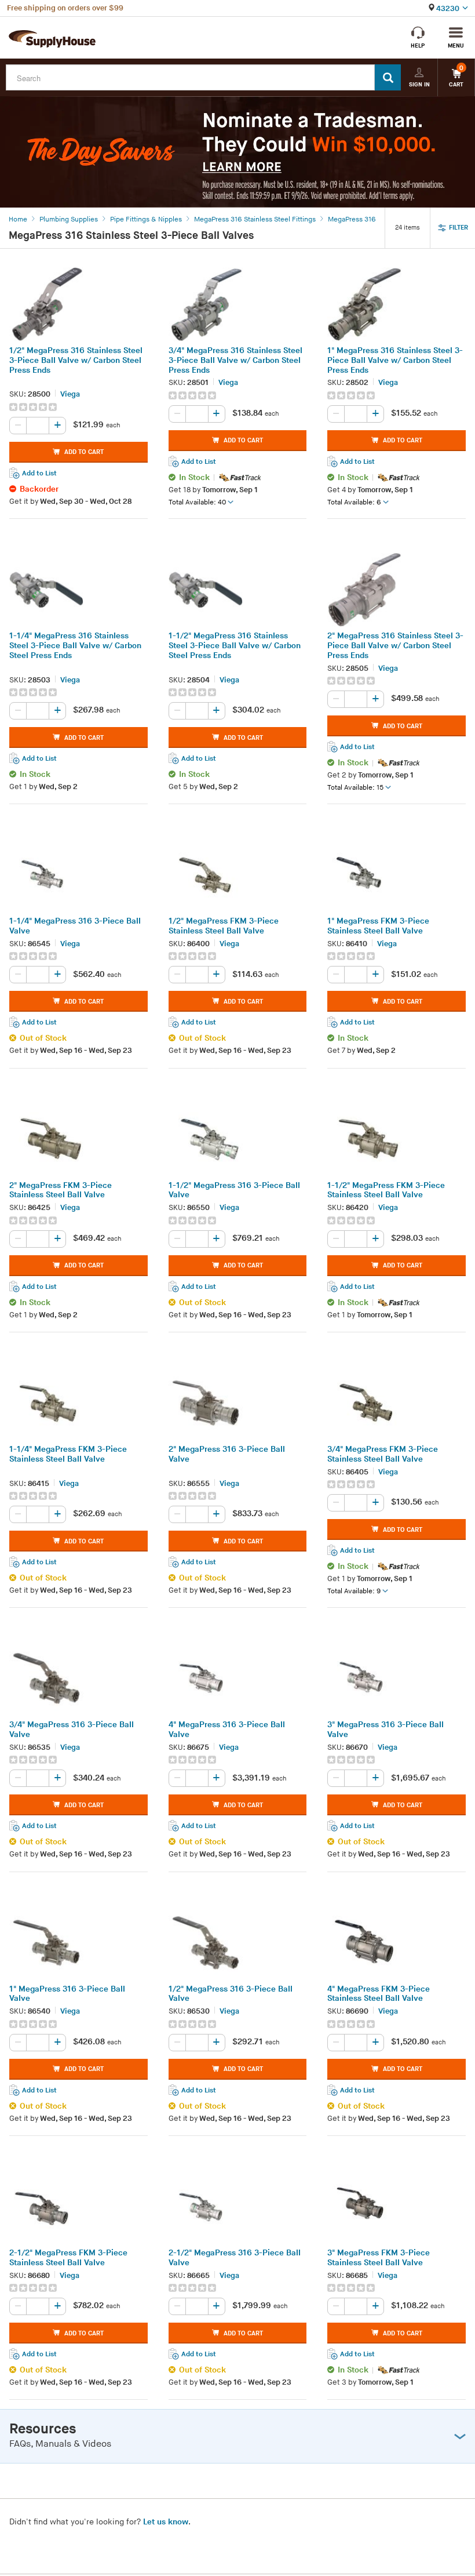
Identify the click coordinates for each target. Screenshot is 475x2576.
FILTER (458, 228)
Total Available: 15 (355, 788)
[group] (78, 407)
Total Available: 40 (197, 502)
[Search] (388, 77)
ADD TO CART (84, 452)
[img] (34, 407)
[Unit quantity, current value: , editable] (38, 426)
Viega (70, 394)
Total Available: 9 (354, 1591)
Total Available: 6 (354, 502)
